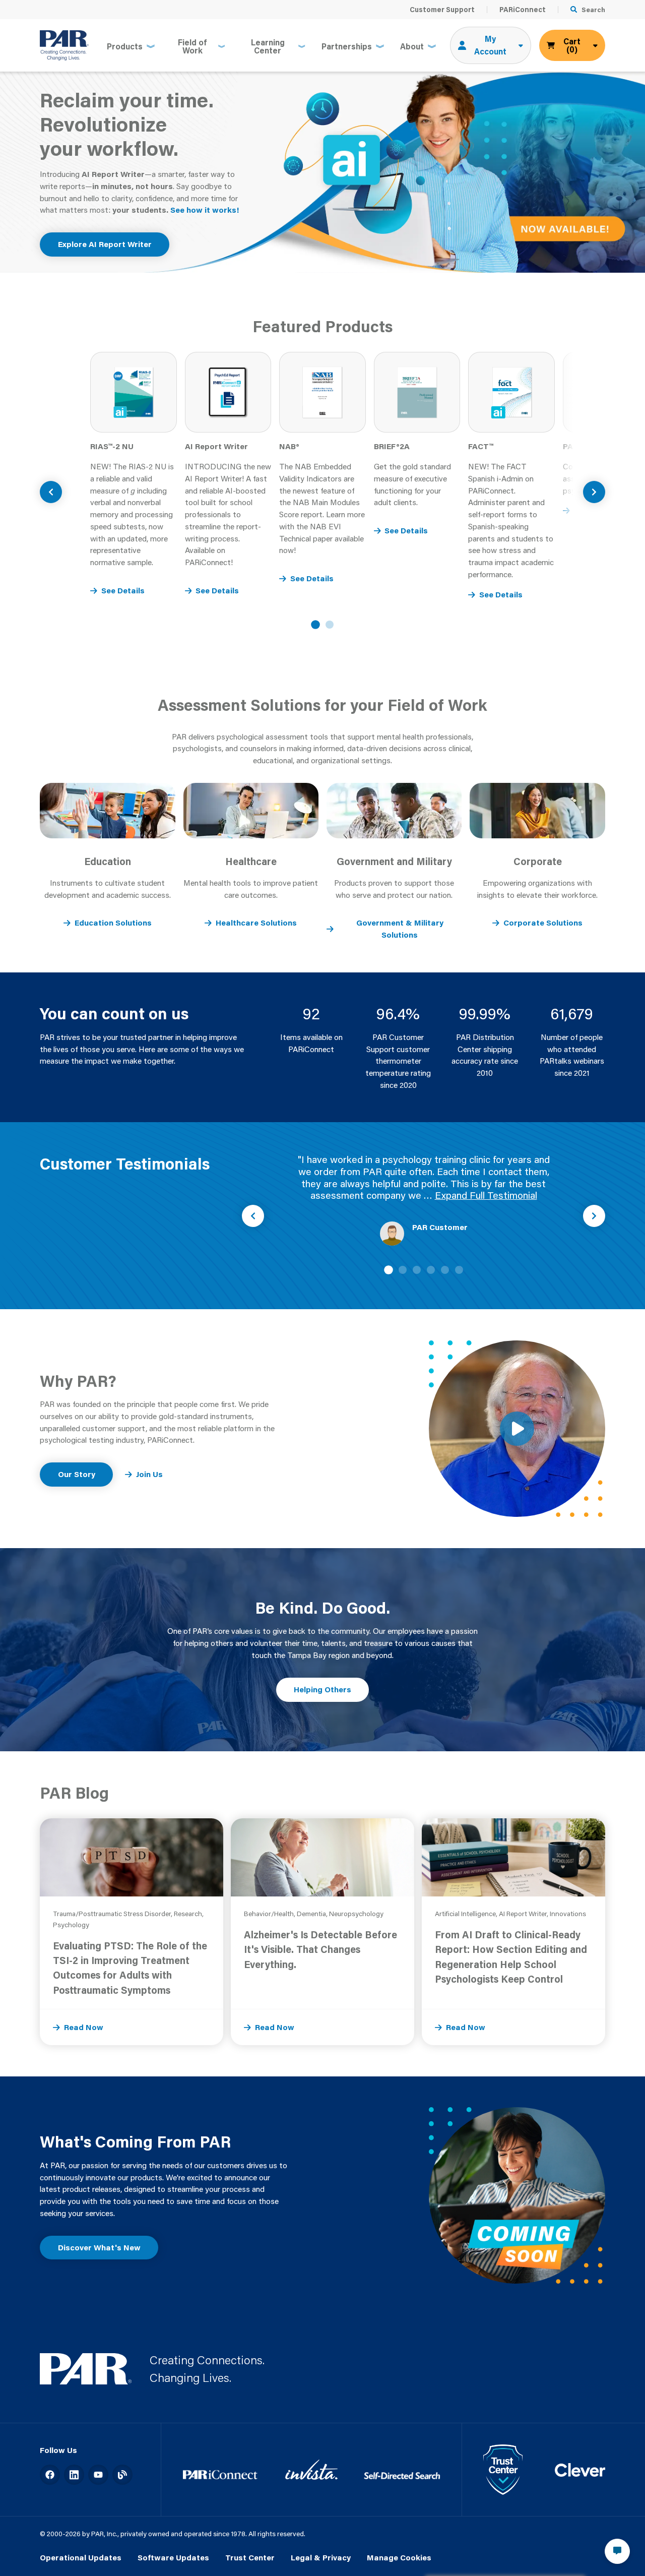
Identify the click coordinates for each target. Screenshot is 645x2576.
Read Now (84, 2027)
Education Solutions (113, 923)
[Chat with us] (617, 2551)
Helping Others (322, 1689)
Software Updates (173, 2557)
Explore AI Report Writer (105, 244)
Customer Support (442, 10)
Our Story (77, 1474)
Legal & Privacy (321, 2557)
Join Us (149, 1474)
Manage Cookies (399, 2557)
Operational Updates (81, 2557)
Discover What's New (99, 2247)
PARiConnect (523, 10)
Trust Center (250, 2557)
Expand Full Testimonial (486, 1195)
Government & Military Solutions (400, 929)
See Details (123, 590)
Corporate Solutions (543, 923)
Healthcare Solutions (256, 923)
